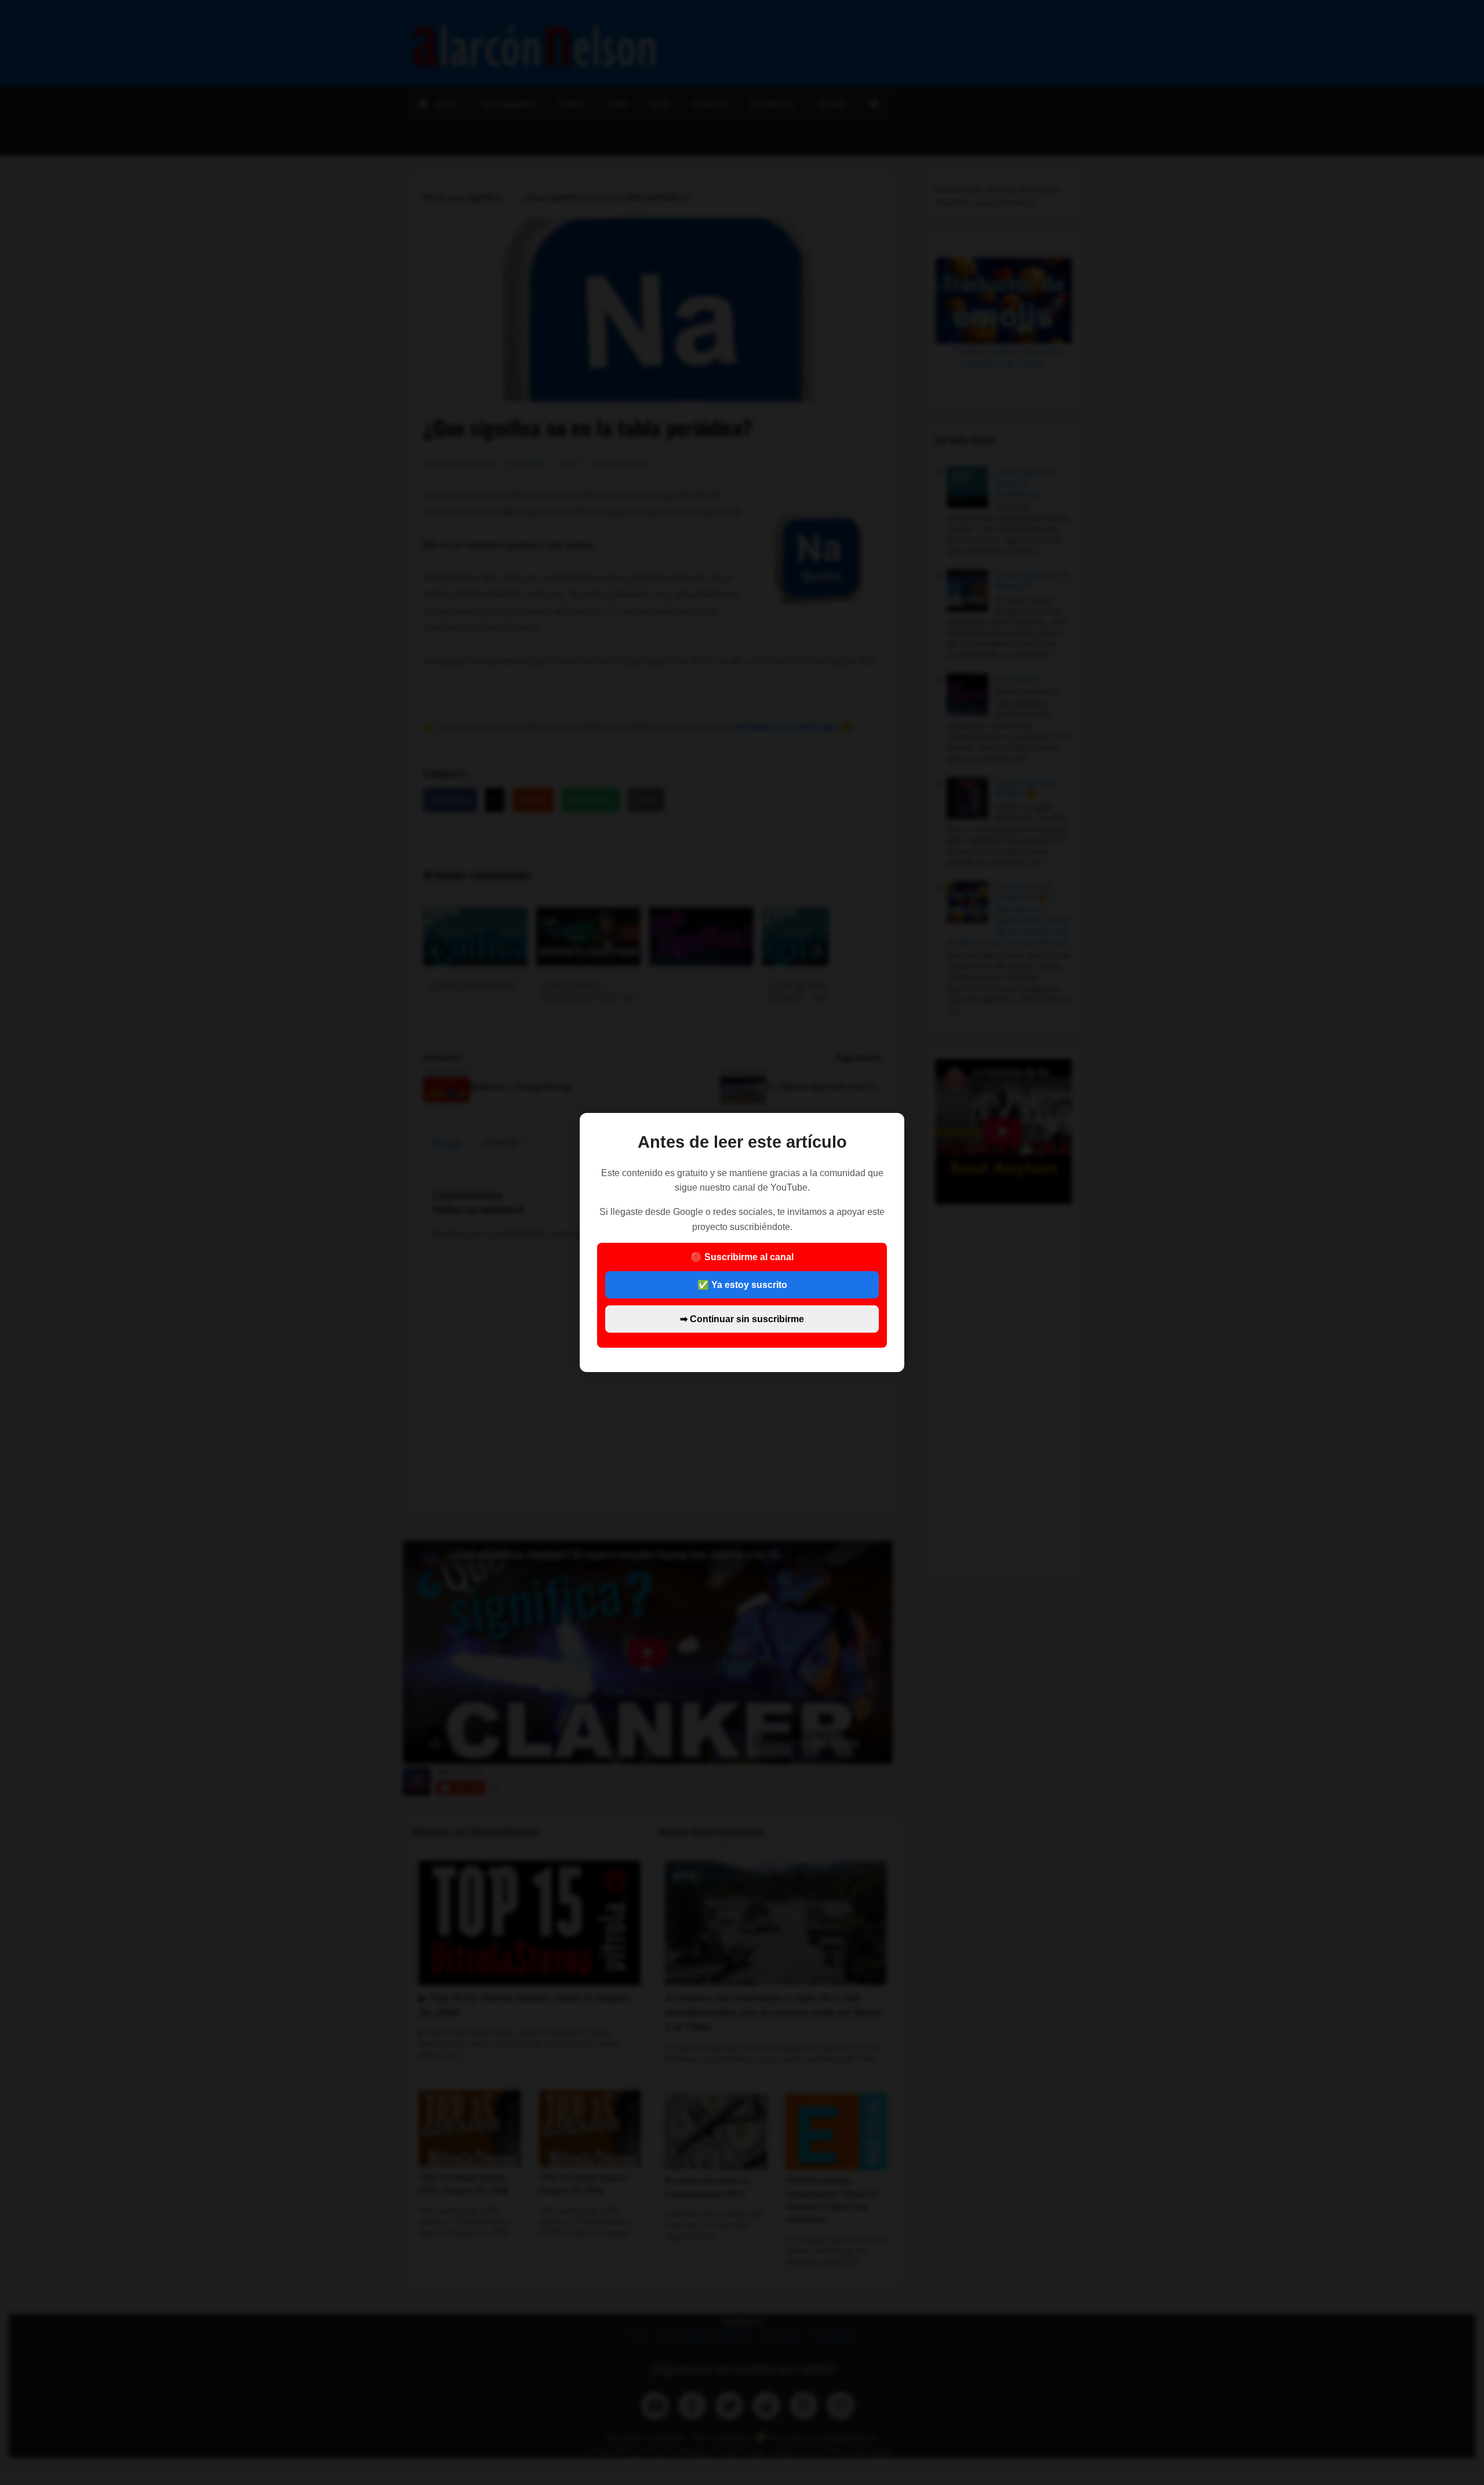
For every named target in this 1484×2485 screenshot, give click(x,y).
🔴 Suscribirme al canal (742, 1288)
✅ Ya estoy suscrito (742, 1285)
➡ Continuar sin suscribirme (742, 1319)
